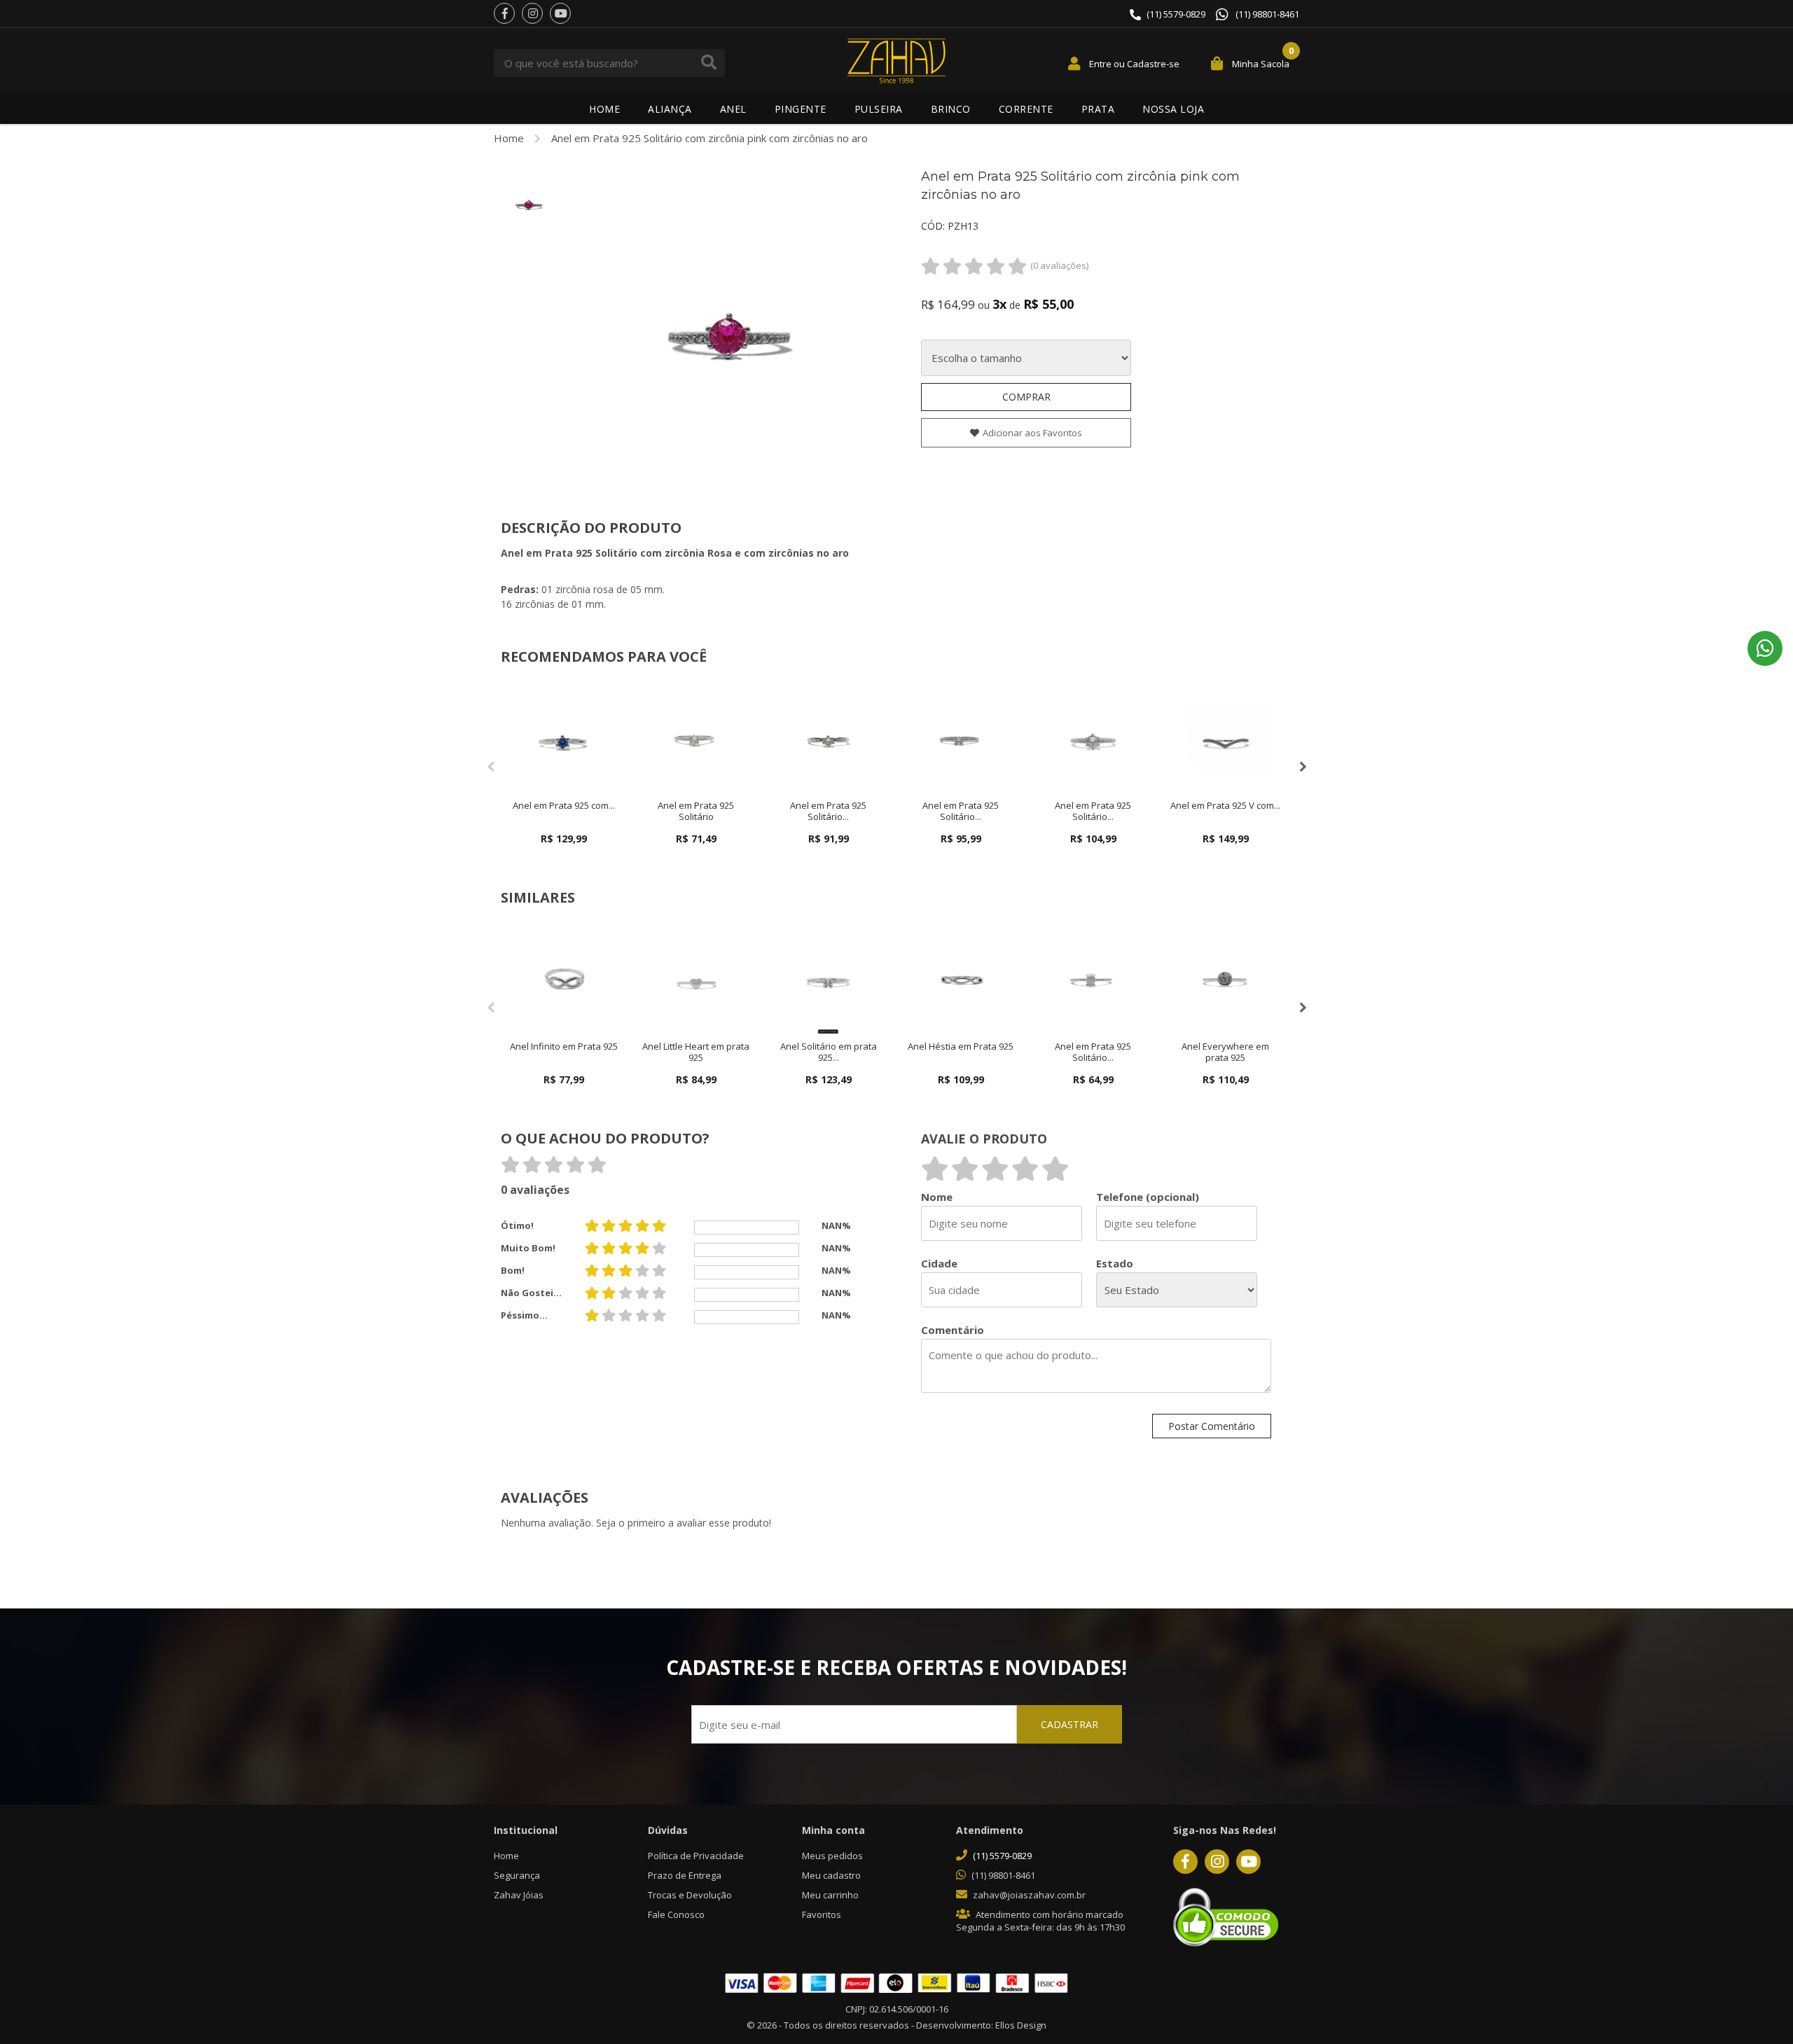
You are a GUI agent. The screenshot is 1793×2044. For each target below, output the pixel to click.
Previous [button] (490, 767)
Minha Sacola (1261, 64)
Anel (733, 109)
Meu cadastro (831, 1875)
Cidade (939, 1264)
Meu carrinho (830, 1895)
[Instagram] (532, 13)
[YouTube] (560, 13)
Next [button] (1303, 767)
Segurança (517, 1875)
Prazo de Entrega (685, 1875)
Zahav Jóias (519, 1895)
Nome (937, 1197)
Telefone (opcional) (1148, 1197)
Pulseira (879, 109)
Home (604, 109)
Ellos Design (1021, 2025)
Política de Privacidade (696, 1856)
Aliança (670, 109)
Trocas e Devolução (690, 1895)
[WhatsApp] (1765, 648)
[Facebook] (504, 13)
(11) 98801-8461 (1267, 14)
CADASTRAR (1069, 1724)
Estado (1115, 1264)
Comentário (953, 1330)
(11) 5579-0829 (1176, 14)
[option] (529, 202)
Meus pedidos (832, 1856)
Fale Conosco (676, 1914)
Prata (1098, 109)
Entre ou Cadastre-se (1134, 64)
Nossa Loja (1173, 109)
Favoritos (822, 1914)
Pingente (801, 109)
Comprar (1026, 397)
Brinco (951, 109)
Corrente (1026, 109)
